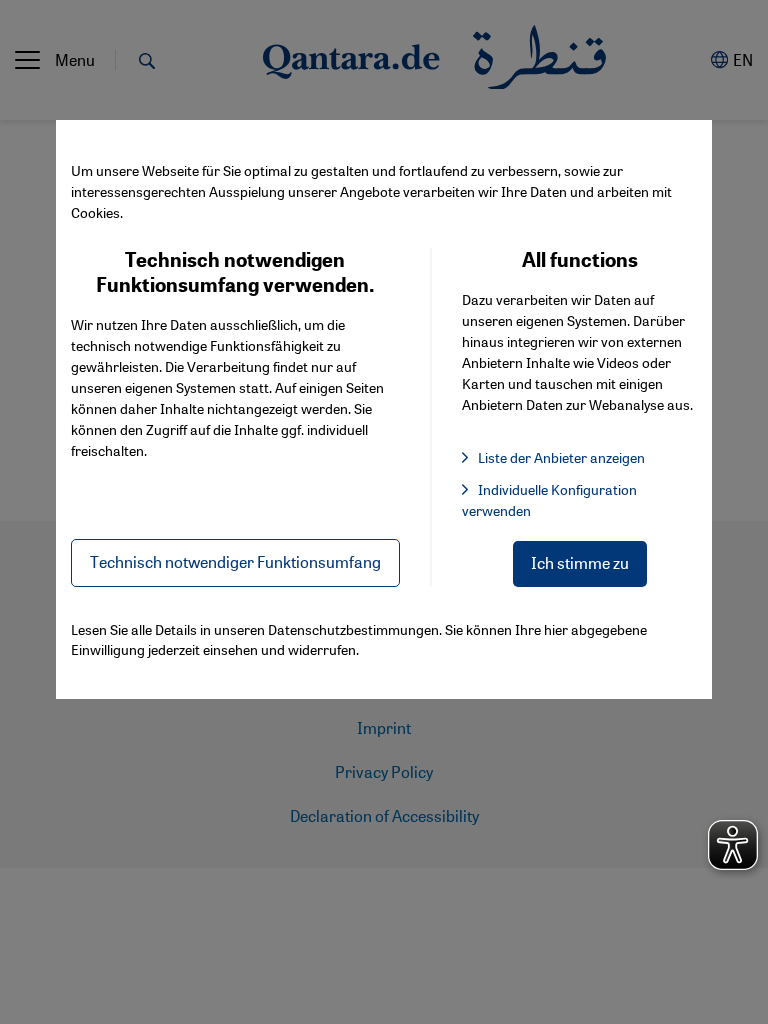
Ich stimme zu (580, 562)
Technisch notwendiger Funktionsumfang (235, 561)
